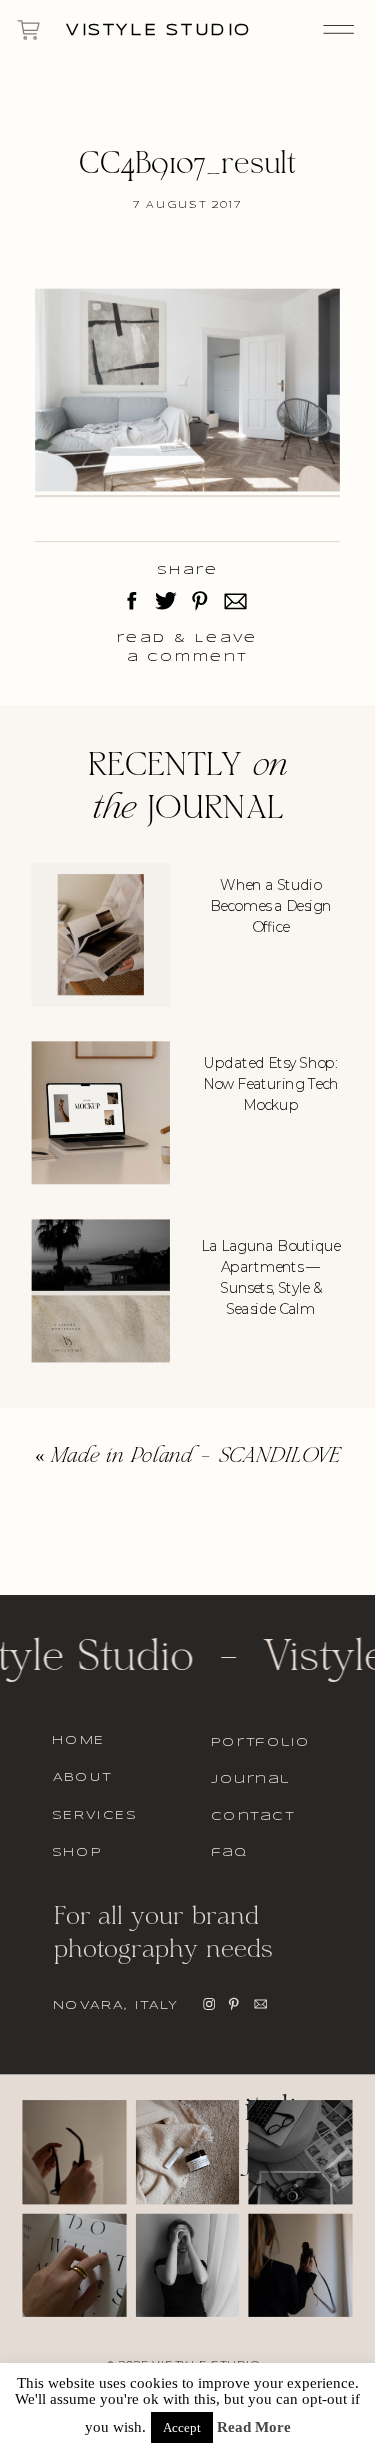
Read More (254, 2427)
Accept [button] (182, 2427)
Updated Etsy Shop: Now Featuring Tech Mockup (270, 1084)
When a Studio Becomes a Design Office (271, 906)
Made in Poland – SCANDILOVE (195, 1457)
